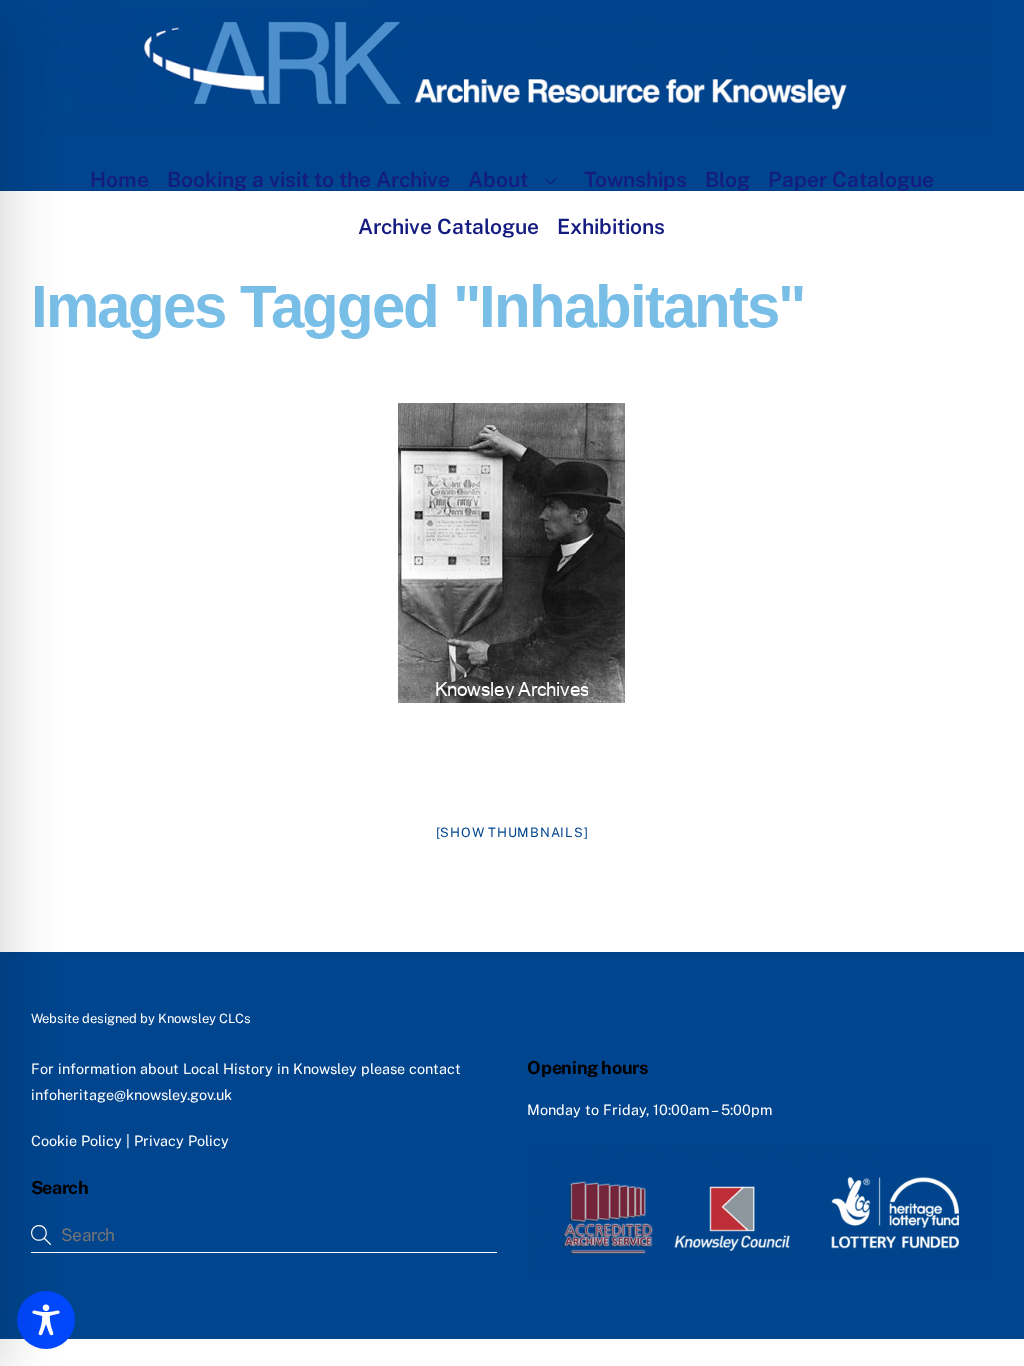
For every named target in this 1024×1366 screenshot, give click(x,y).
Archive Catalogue (448, 226)
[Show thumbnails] (512, 832)
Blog (727, 179)
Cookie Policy (76, 1140)
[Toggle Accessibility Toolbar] (46, 1320)
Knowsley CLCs (204, 1018)
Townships (635, 179)
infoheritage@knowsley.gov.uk (131, 1094)
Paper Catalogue (851, 179)
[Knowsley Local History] (512, 126)
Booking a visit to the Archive (308, 179)
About (498, 179)
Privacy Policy (181, 1140)
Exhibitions (611, 226)
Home (119, 179)
